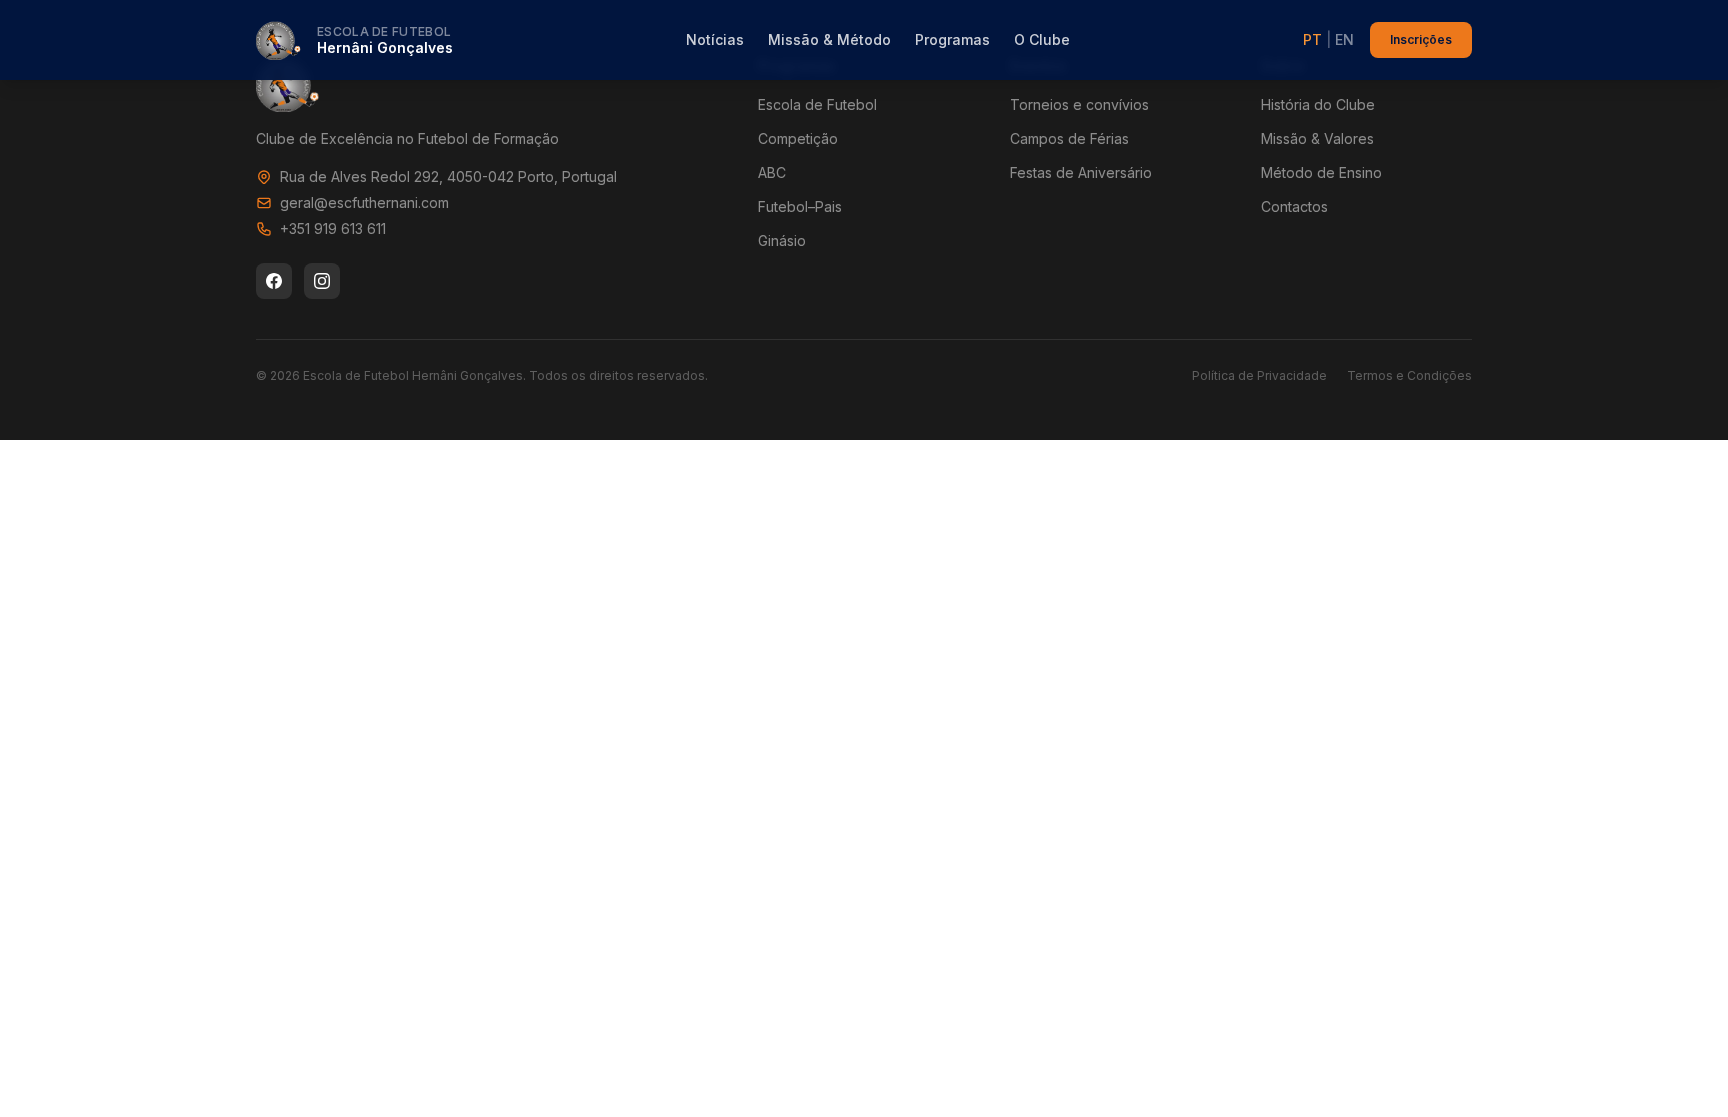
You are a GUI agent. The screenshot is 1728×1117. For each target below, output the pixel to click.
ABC (772, 172)
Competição (798, 138)
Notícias (715, 39)
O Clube (1042, 39)
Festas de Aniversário (1081, 172)
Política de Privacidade (1259, 375)
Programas (952, 39)
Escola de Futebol (817, 104)
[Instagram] (322, 281)
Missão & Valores (1317, 138)
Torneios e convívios (1079, 104)
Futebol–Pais (800, 206)
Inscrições (1421, 39)
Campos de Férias (1069, 138)
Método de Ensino (1321, 172)
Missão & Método (829, 39)
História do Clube (1318, 104)
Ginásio (782, 240)
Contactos (1294, 206)
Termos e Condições (1409, 375)
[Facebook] (274, 281)
